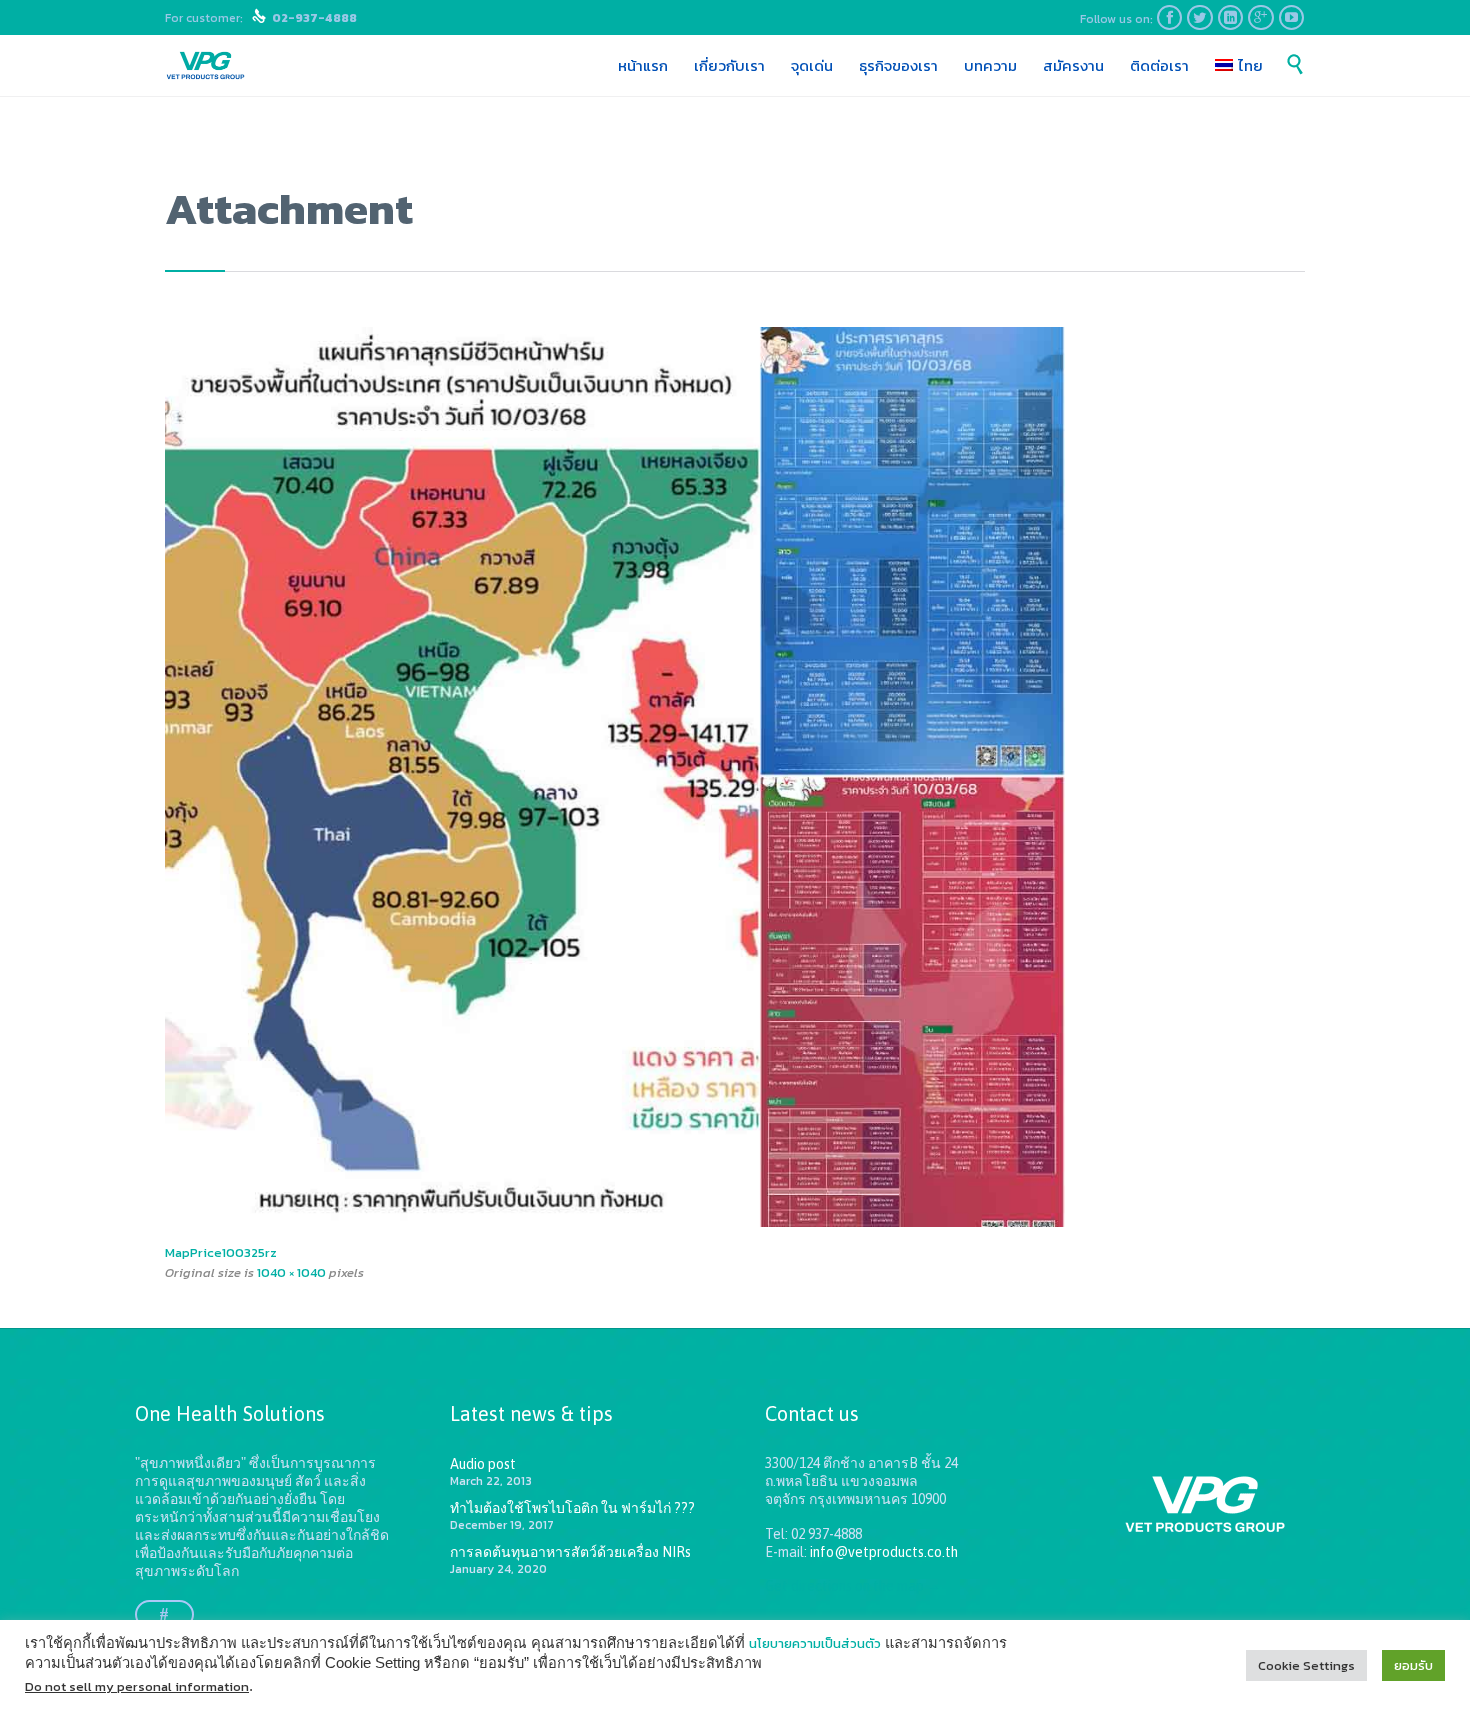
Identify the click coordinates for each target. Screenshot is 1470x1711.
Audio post (483, 1464)
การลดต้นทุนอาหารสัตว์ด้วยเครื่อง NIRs (570, 1552)
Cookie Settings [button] (1306, 1665)
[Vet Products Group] (205, 66)
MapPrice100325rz (221, 1252)
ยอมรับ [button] (1413, 1665)
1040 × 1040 (291, 1272)
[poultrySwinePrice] (735, 777)
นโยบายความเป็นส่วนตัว (815, 1643)
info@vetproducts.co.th (884, 1552)
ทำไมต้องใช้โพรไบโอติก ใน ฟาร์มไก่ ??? (572, 1508)
